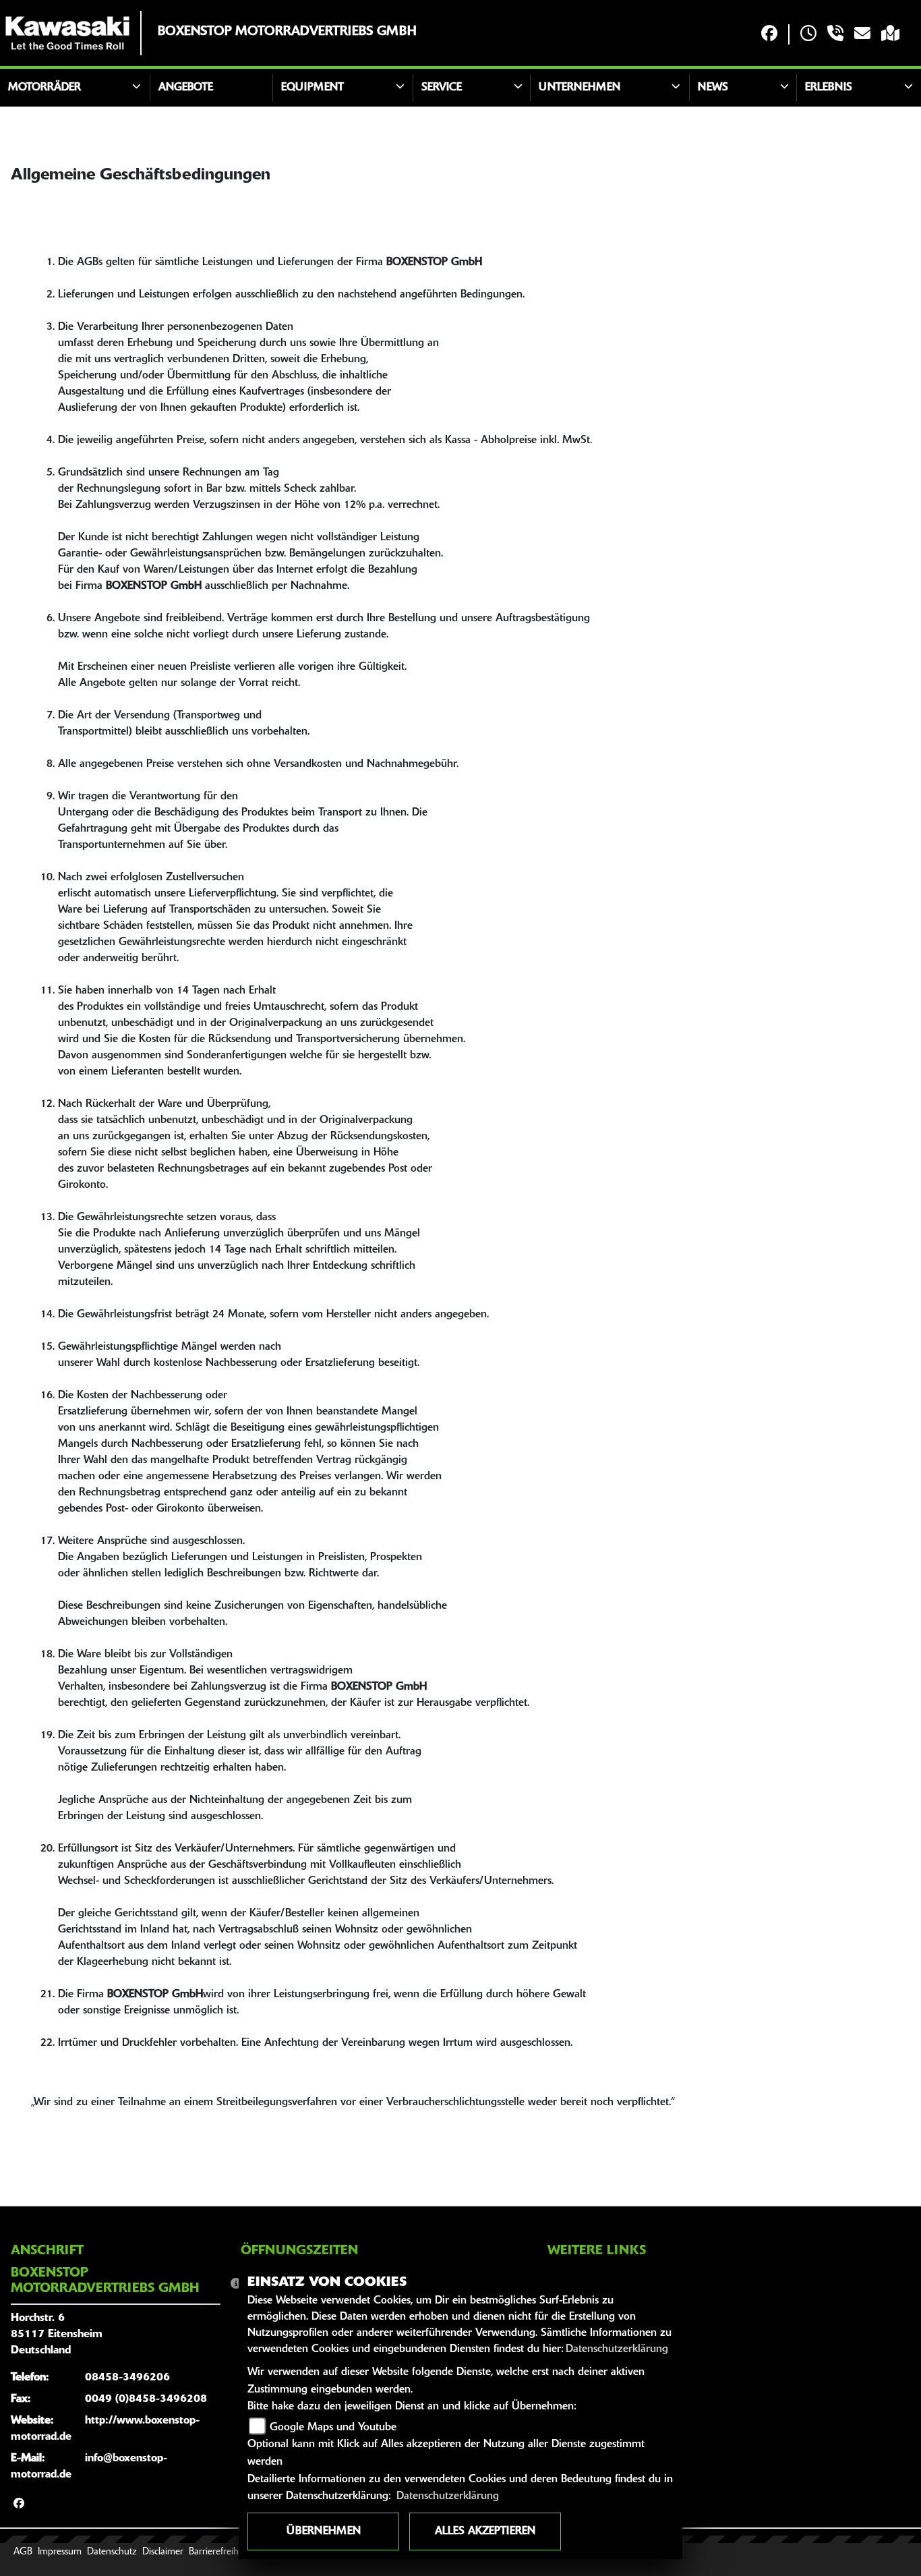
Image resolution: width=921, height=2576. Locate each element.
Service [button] (442, 88)
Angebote (186, 88)
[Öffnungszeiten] (808, 35)
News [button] (713, 88)
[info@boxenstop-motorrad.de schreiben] (862, 35)
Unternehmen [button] (580, 88)
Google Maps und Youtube (333, 2428)
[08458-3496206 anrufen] (835, 35)
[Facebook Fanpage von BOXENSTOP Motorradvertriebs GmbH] (769, 35)
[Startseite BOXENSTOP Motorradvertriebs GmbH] (67, 33)
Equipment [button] (313, 88)
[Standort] (890, 35)
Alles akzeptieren (485, 2531)
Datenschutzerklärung (617, 2349)
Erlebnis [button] (829, 88)
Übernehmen (324, 2531)
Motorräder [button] (44, 88)
